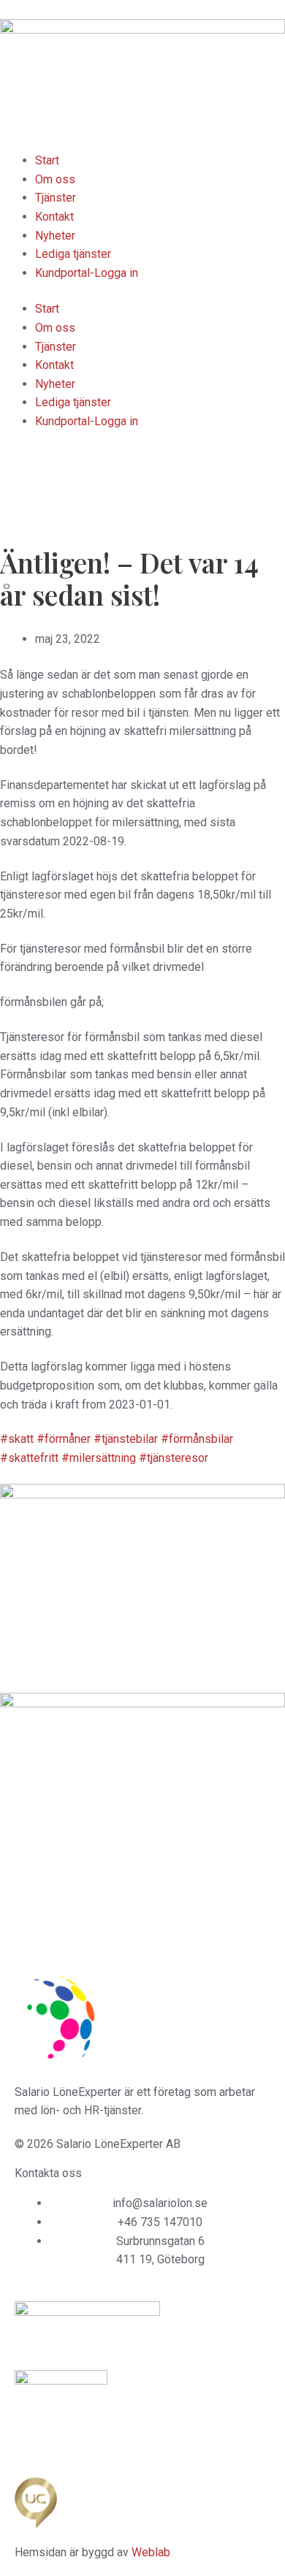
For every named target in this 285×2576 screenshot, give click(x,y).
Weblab (151, 2552)
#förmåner (64, 1439)
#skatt (17, 1439)
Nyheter (55, 236)
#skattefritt (29, 1458)
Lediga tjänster (73, 254)
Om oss (55, 179)
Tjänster (56, 198)
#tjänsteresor (174, 1458)
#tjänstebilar (126, 1439)
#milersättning (99, 1458)
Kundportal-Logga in (87, 273)
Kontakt (54, 217)
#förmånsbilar (197, 1439)
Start (47, 160)
